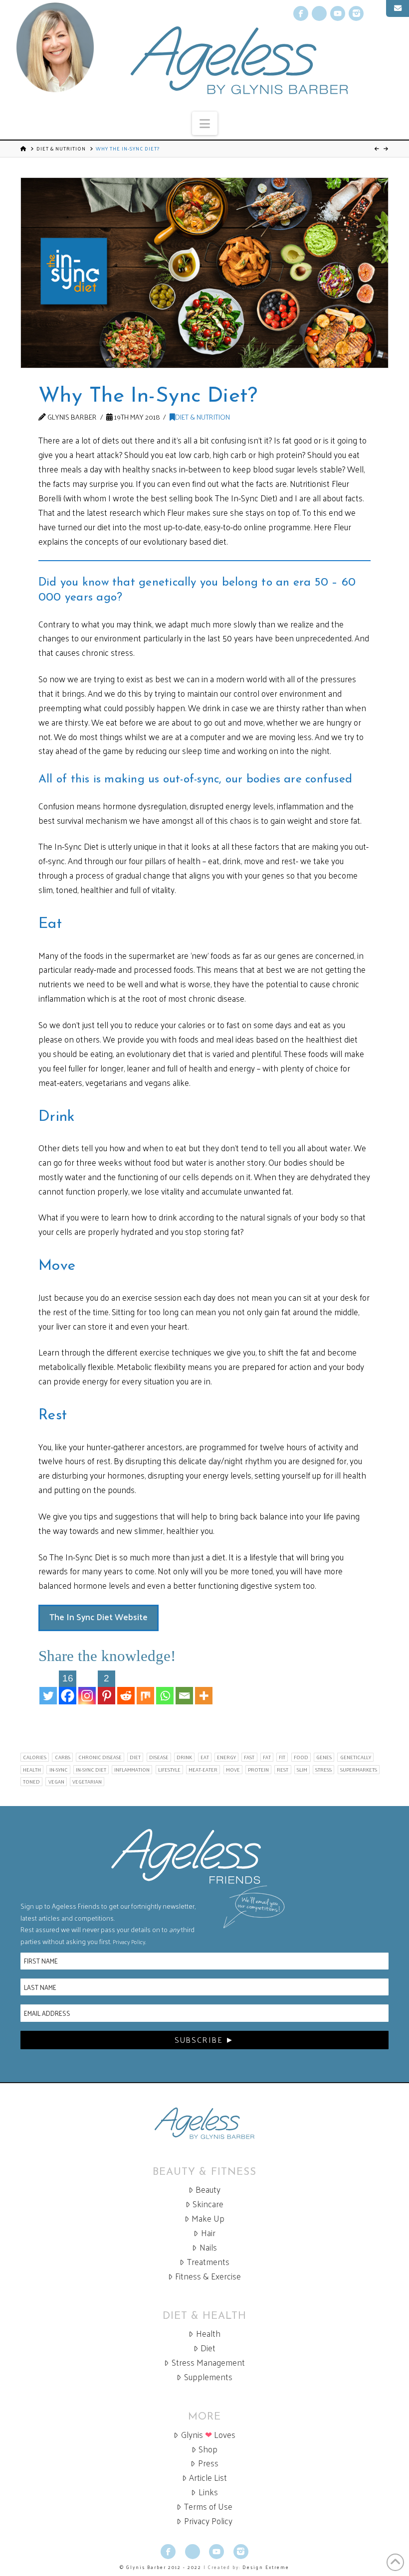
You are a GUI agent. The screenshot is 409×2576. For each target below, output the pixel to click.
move (233, 1770)
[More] (204, 1687)
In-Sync (59, 1770)
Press (208, 2463)
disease (159, 1757)
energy (226, 1757)
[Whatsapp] (165, 1687)
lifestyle (169, 1770)
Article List (208, 2478)
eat (205, 1757)
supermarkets (359, 1770)
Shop (208, 2449)
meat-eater (203, 1770)
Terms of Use (208, 2506)
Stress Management (208, 2362)
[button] (205, 123)
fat (267, 1757)
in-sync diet (91, 1770)
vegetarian (87, 1782)
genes (324, 1757)
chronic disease (100, 1757)
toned (31, 1782)
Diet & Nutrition (61, 149)
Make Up (208, 2218)
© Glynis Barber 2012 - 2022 (161, 2567)
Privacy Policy (129, 1942)
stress (323, 1770)
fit (282, 1757)
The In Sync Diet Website (99, 1617)
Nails (208, 2247)
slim (302, 1770)
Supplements (208, 2377)
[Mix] (145, 1687)
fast (249, 1757)
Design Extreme (266, 2567)
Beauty (208, 2190)
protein (258, 1770)
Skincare (208, 2204)
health (32, 1770)
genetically (356, 1757)
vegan (56, 1782)
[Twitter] (48, 1687)
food (301, 1757)
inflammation (132, 1770)
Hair (208, 2233)
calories (35, 1757)
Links (208, 2492)
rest (283, 1770)
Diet (208, 2348)
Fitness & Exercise (208, 2276)
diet (135, 1757)
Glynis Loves (208, 2435)
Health (208, 2334)
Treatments (208, 2262)
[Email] (184, 1687)
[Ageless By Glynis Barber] (204, 2123)
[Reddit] (126, 1687)
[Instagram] (87, 1687)
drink (184, 1757)
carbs (63, 1757)
